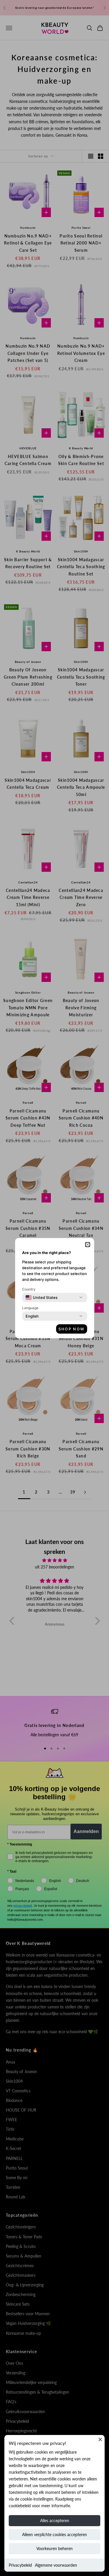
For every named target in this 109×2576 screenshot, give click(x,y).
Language (30, 1308)
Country (29, 1289)
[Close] (100, 2439)
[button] (88, 1245)
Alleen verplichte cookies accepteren (54, 2534)
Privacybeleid (20, 2565)
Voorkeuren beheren (54, 2548)
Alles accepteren (55, 2520)
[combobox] (42, 1297)
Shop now (72, 1329)
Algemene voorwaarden (56, 2565)
